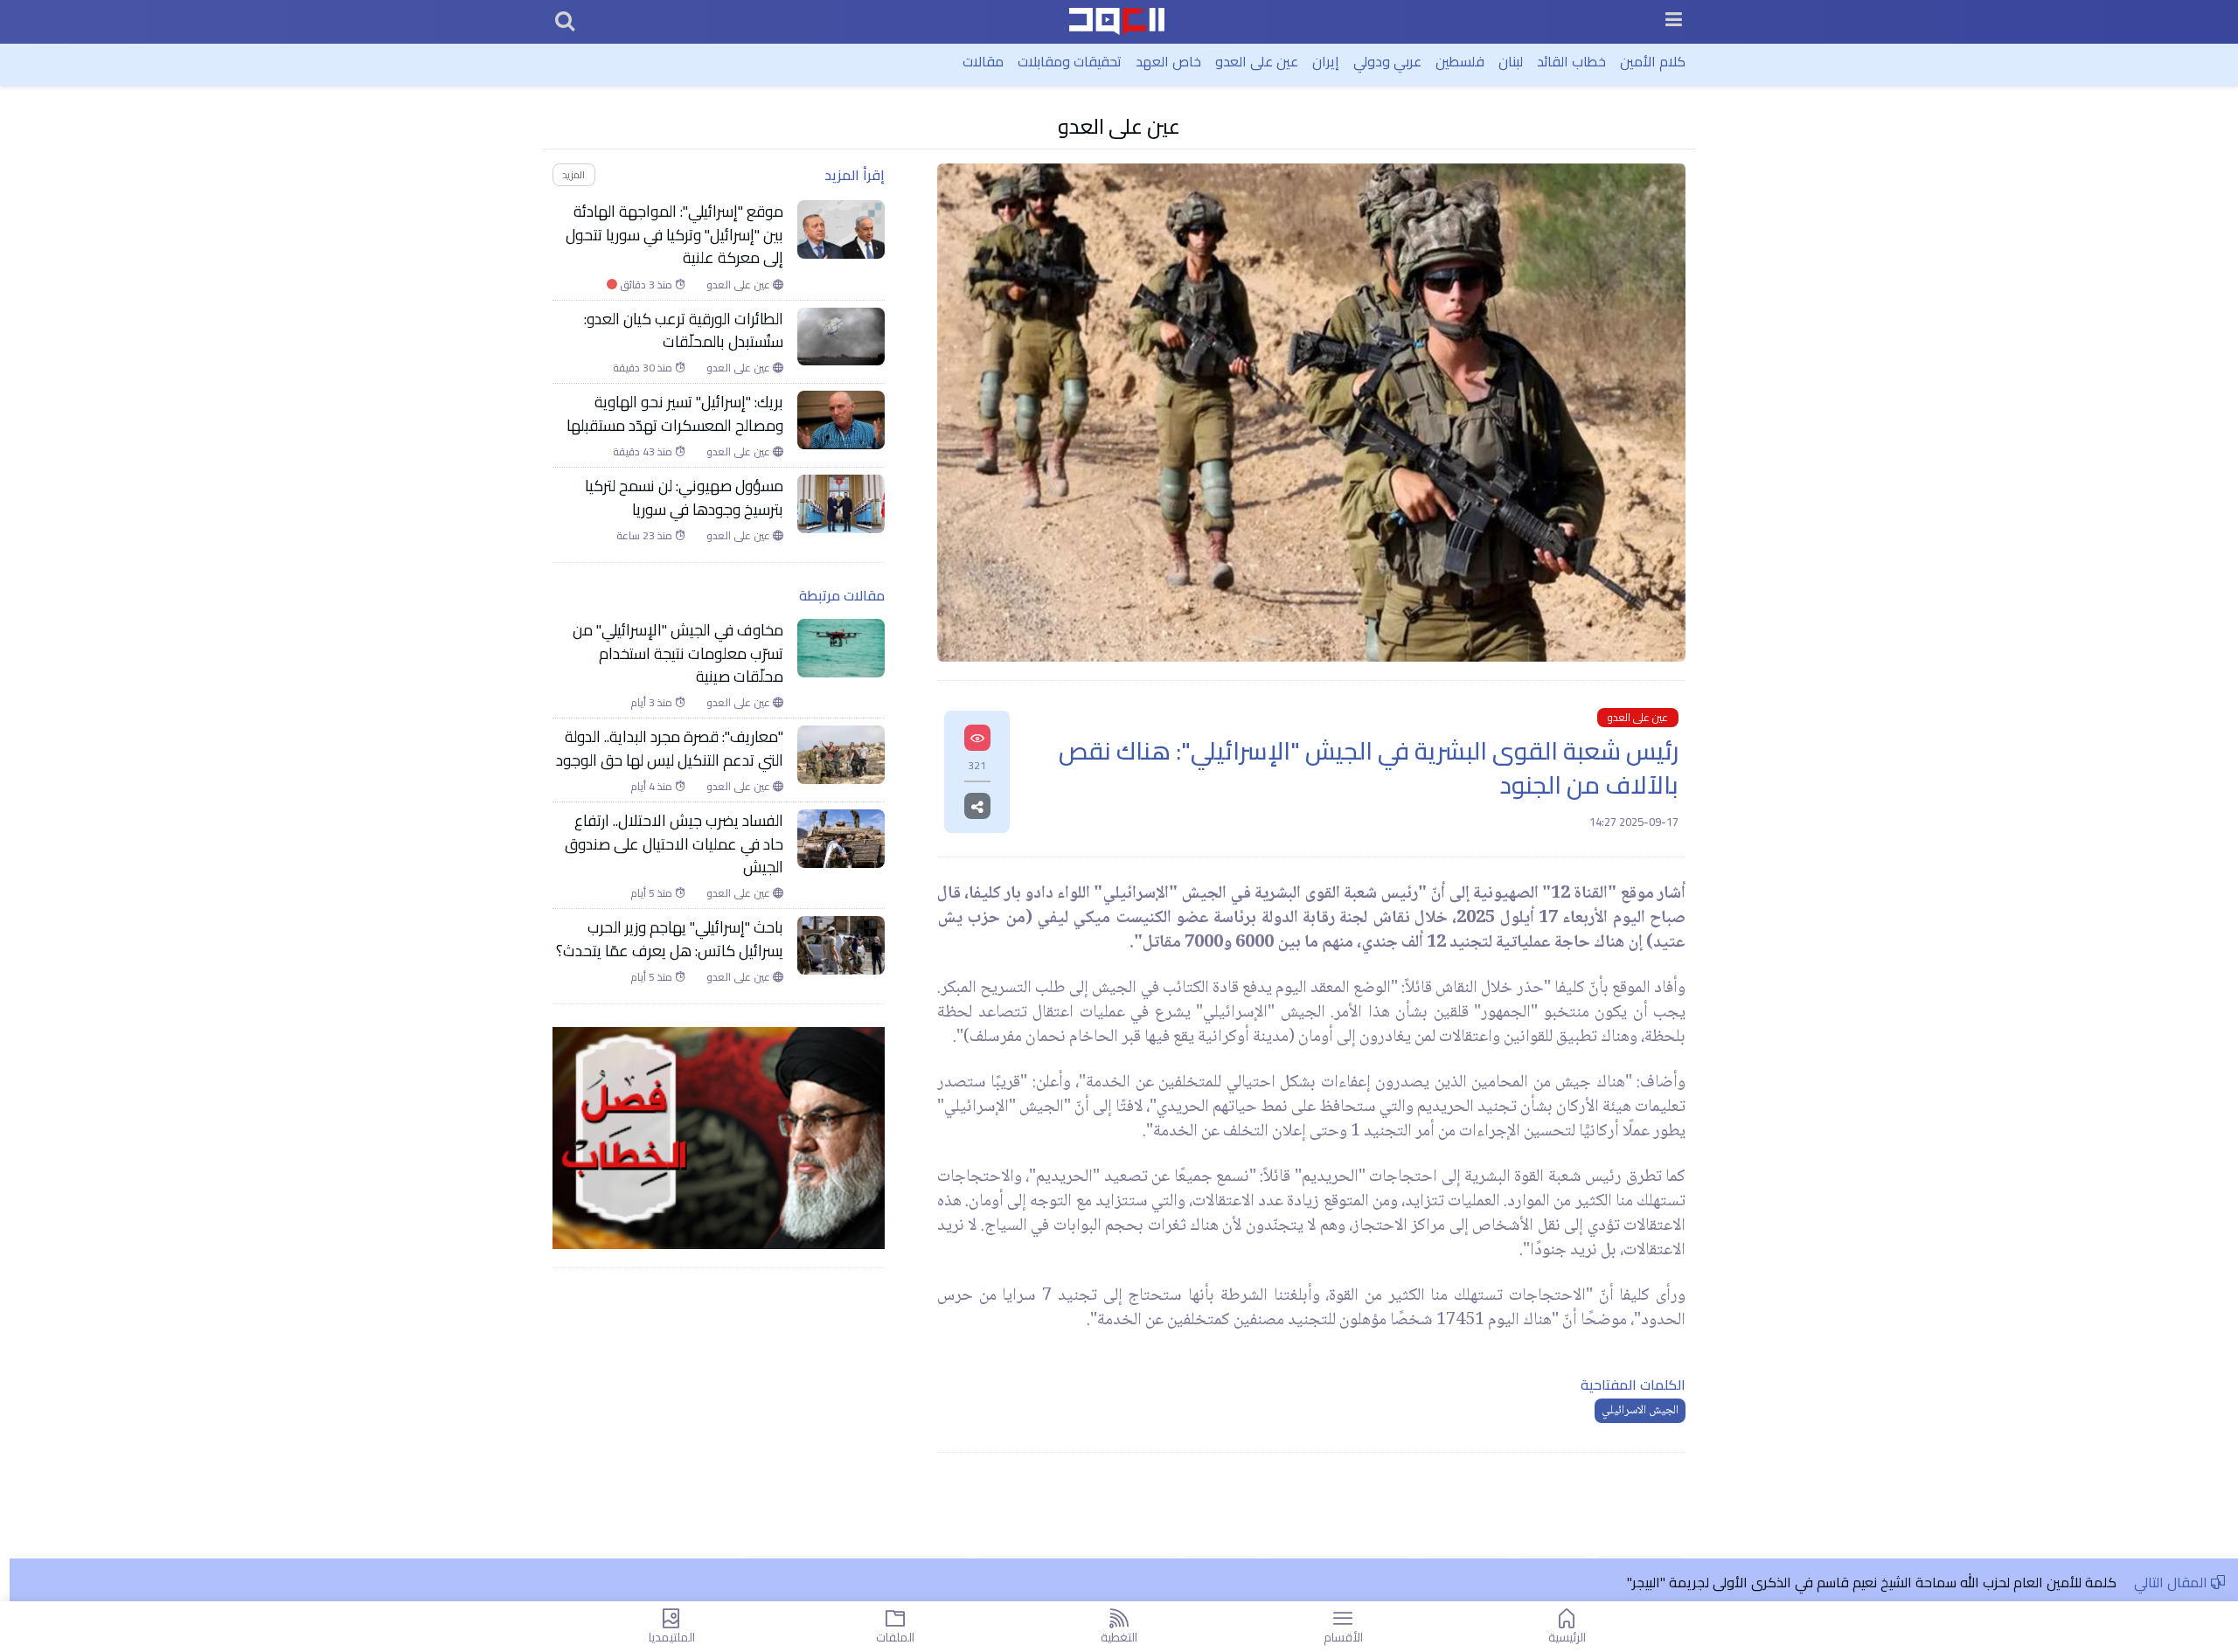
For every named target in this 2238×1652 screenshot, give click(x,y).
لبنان (1511, 61)
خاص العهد (1168, 61)
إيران (1326, 61)
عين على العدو (1257, 61)
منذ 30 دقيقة (644, 368)
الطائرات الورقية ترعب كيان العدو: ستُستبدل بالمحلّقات (684, 331)
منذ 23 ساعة (646, 536)
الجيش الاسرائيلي (1640, 1411)
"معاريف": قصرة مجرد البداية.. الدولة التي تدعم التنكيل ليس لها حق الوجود (670, 749)
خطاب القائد (1571, 61)
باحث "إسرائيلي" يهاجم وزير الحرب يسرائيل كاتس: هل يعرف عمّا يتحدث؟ (670, 939)
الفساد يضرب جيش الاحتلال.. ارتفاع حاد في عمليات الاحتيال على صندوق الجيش (674, 844)
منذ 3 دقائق (641, 285)
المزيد (573, 174)
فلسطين (1460, 61)
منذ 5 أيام (653, 893)
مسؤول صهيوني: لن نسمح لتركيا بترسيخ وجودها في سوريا (684, 498)
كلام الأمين (1653, 61)
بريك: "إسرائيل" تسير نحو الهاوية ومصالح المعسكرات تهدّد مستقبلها (675, 414)
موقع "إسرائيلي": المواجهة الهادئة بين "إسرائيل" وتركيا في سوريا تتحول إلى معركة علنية (674, 235)
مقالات (983, 61)
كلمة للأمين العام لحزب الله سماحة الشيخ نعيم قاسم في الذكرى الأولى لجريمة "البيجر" (1872, 1582)
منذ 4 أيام (653, 787)
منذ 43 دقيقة (644, 452)
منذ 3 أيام (653, 703)
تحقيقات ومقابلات (1070, 61)
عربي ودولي (1387, 61)
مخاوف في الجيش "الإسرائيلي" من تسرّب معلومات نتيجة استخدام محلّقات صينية (678, 653)
